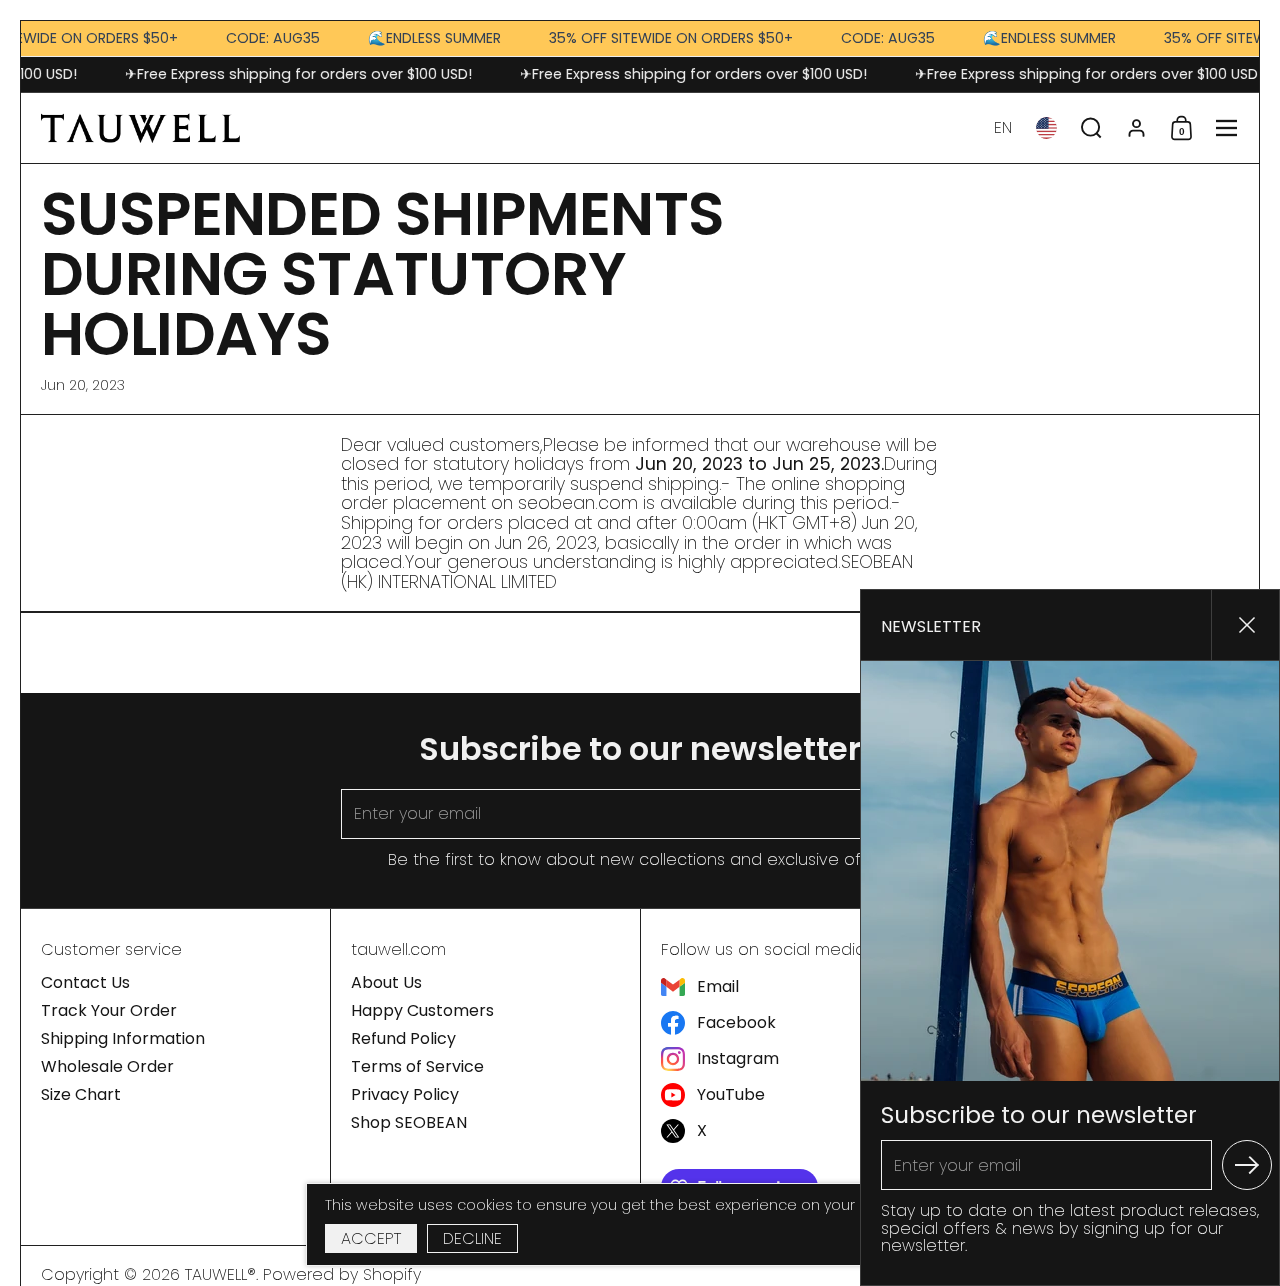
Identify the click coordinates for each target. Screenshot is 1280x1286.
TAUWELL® (220, 1274)
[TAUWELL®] (140, 128)
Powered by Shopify (342, 1274)
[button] (1003, 128)
